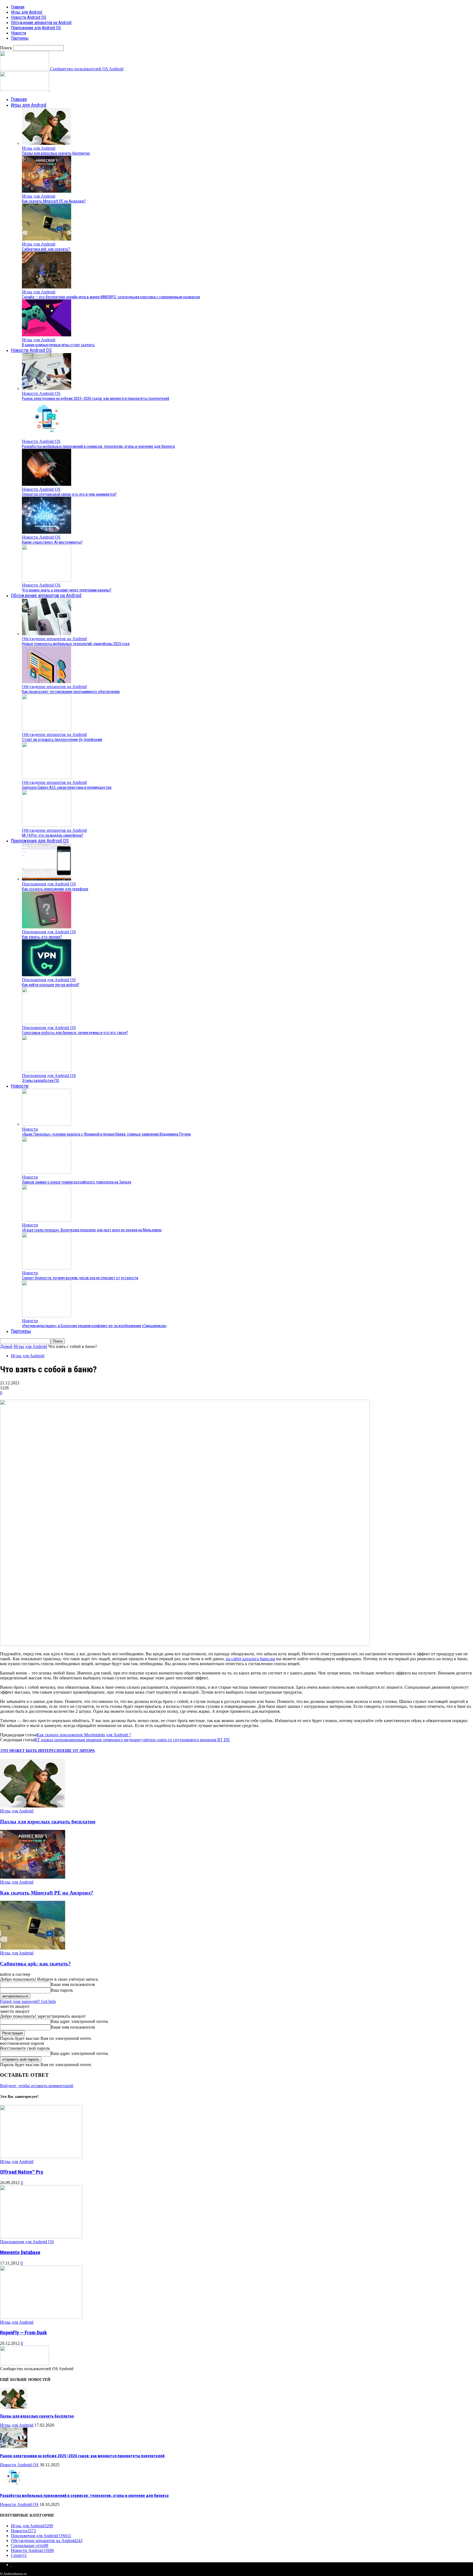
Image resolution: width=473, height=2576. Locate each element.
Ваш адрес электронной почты (79, 2021)
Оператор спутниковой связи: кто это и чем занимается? (69, 494)
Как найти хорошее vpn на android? (51, 985)
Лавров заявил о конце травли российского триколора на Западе (77, 1182)
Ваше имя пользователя (73, 1984)
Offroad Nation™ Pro (22, 2172)
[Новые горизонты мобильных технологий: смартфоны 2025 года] (47, 634)
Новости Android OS (29, 17)
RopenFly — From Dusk (23, 2333)
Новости (18, 33)
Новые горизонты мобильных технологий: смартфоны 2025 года (76, 644)
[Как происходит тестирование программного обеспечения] (47, 682)
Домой (6, 1346)
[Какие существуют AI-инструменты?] (47, 532)
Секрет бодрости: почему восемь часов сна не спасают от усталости (80, 1278)
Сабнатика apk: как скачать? (46, 249)
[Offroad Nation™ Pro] (41, 2157)
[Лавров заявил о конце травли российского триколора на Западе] (47, 1172)
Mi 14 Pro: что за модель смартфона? (53, 835)
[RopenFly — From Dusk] (41, 2317)
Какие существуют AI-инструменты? (52, 542)
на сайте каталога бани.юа (250, 1659)
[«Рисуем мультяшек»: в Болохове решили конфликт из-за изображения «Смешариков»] (47, 1316)
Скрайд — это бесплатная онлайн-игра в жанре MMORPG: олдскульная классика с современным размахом (111, 297)
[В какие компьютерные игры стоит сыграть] (47, 335)
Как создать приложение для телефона (55, 889)
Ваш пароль (62, 1990)
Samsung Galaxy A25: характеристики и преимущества (67, 787)
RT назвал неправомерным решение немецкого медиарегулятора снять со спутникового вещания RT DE (132, 1740)
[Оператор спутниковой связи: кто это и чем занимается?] (47, 484)
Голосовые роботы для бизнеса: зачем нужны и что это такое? (75, 1033)
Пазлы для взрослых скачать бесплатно (56, 153)
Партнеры (20, 38)
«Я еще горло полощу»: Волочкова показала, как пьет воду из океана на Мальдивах (92, 1230)
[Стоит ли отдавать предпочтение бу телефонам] (47, 730)
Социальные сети (30, 2545)
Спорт (19, 2555)
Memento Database (20, 2252)
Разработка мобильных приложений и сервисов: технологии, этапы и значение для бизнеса (98, 446)
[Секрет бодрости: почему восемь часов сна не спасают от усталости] (47, 1268)
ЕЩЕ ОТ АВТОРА (79, 1751)
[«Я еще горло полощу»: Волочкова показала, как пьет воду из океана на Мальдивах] (47, 1220)
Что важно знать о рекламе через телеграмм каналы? (67, 590)
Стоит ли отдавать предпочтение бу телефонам (62, 740)
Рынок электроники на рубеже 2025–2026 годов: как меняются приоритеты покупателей (96, 398)
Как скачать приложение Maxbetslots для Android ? (84, 1735)
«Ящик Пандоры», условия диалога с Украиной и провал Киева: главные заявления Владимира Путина (106, 1134)
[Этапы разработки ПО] (47, 1071)
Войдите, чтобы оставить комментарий (37, 2086)
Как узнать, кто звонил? (42, 937)
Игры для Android (27, 12)
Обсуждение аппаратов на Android (41, 23)
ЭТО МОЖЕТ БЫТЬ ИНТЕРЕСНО (31, 1751)
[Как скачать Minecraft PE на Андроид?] (47, 191)
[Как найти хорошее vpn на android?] (47, 975)
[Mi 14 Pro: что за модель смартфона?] (47, 825)
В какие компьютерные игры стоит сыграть (58, 345)
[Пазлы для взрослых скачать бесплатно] (47, 143)
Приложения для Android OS (36, 28)
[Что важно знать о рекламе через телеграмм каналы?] (47, 580)
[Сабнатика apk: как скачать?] (47, 239)
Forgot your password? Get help (28, 2001)
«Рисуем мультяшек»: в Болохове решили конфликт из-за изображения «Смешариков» (94, 1326)
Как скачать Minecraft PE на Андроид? (54, 201)
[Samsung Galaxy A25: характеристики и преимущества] (47, 777)
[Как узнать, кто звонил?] (47, 927)
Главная (18, 7)
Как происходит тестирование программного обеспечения (71, 692)
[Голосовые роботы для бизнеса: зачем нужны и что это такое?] (47, 1023)
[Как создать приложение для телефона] (47, 879)
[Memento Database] (41, 2237)
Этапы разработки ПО (41, 1081)
